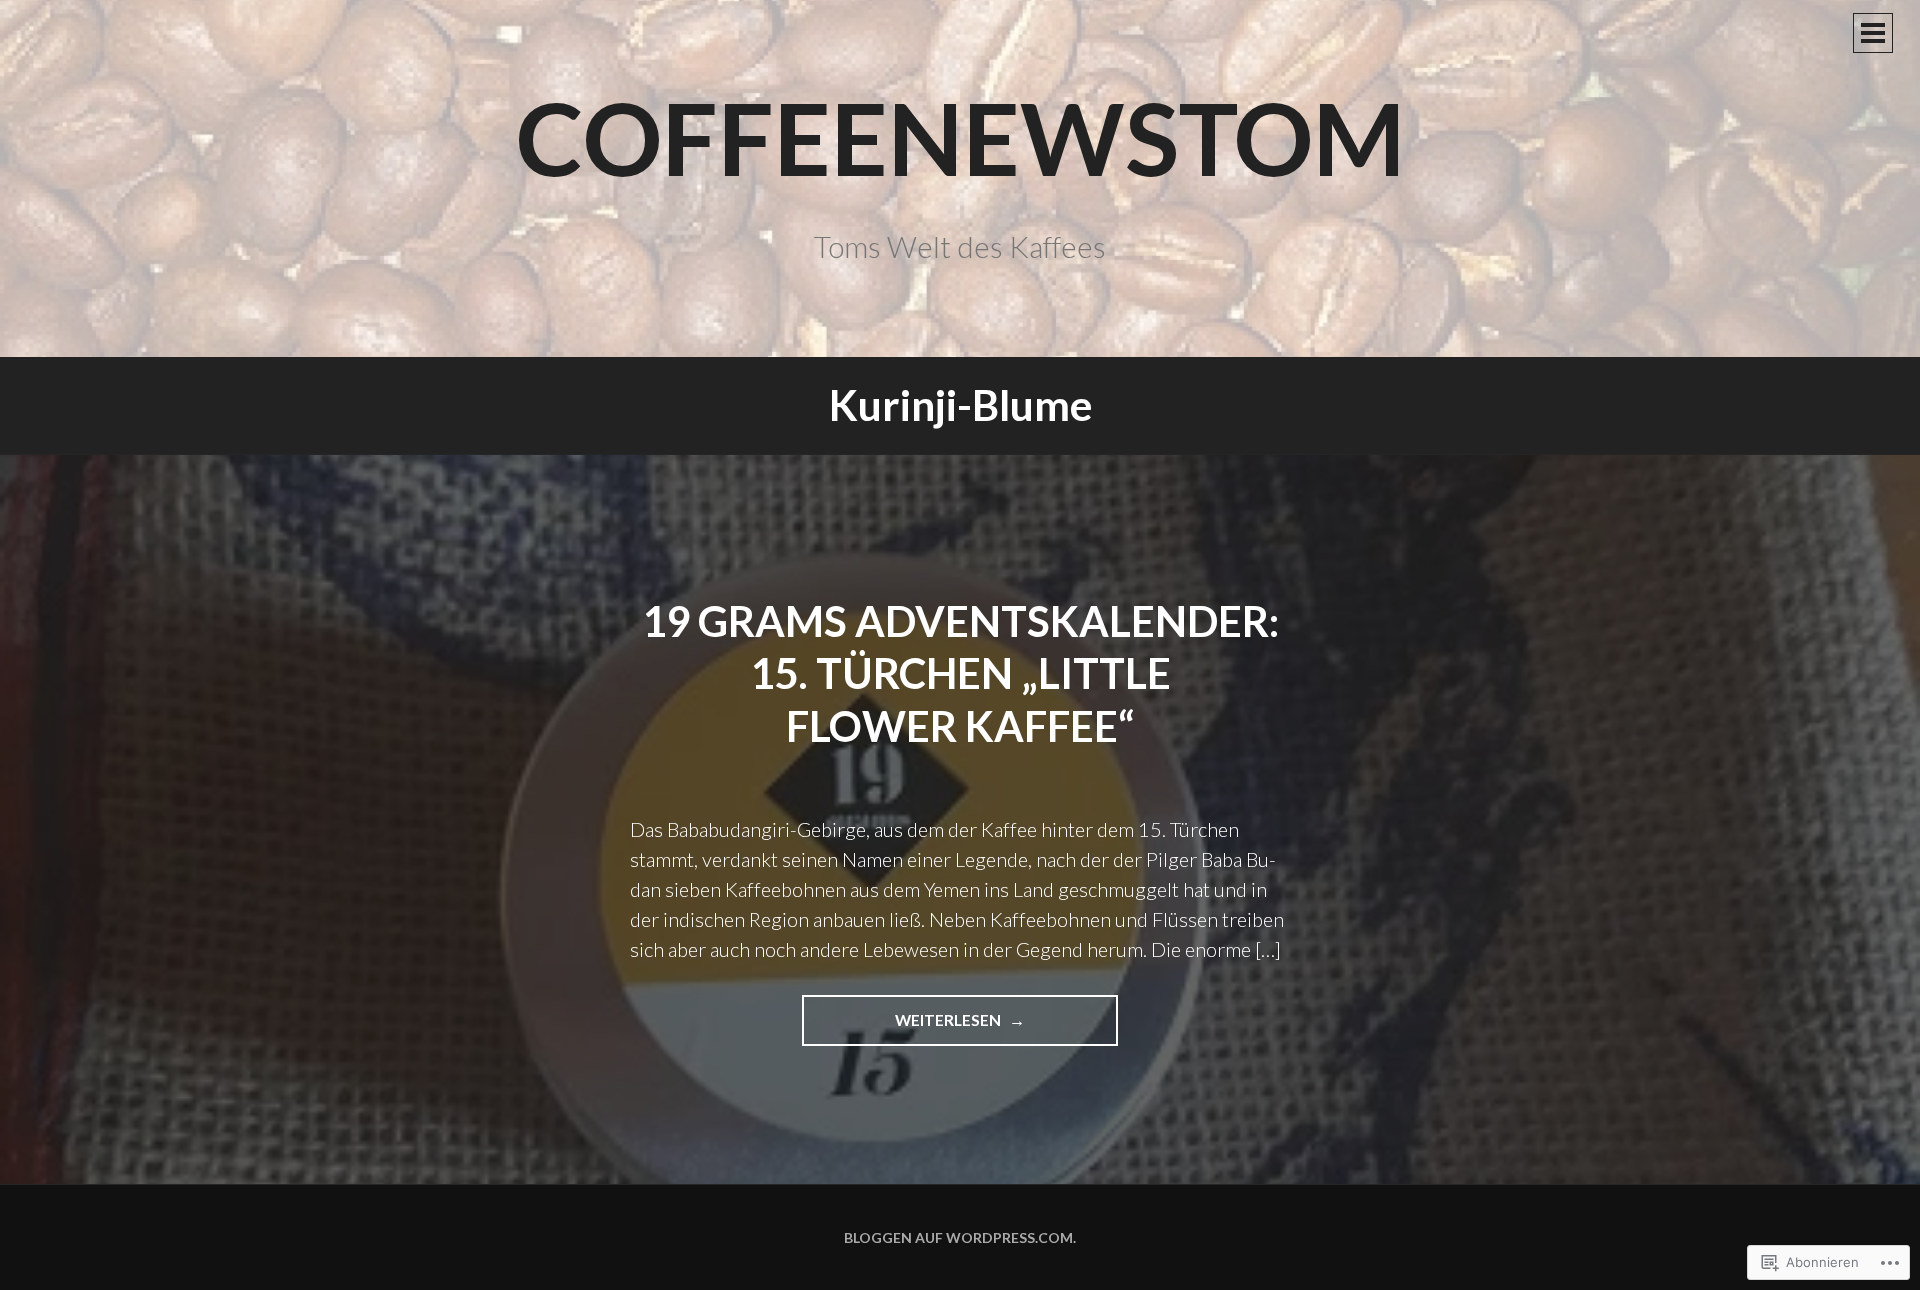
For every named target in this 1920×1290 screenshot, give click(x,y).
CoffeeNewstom (960, 137)
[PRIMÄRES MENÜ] (1873, 33)
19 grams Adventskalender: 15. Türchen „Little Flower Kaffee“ (960, 673)
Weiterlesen (903, 1028)
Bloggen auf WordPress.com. (960, 1237)
